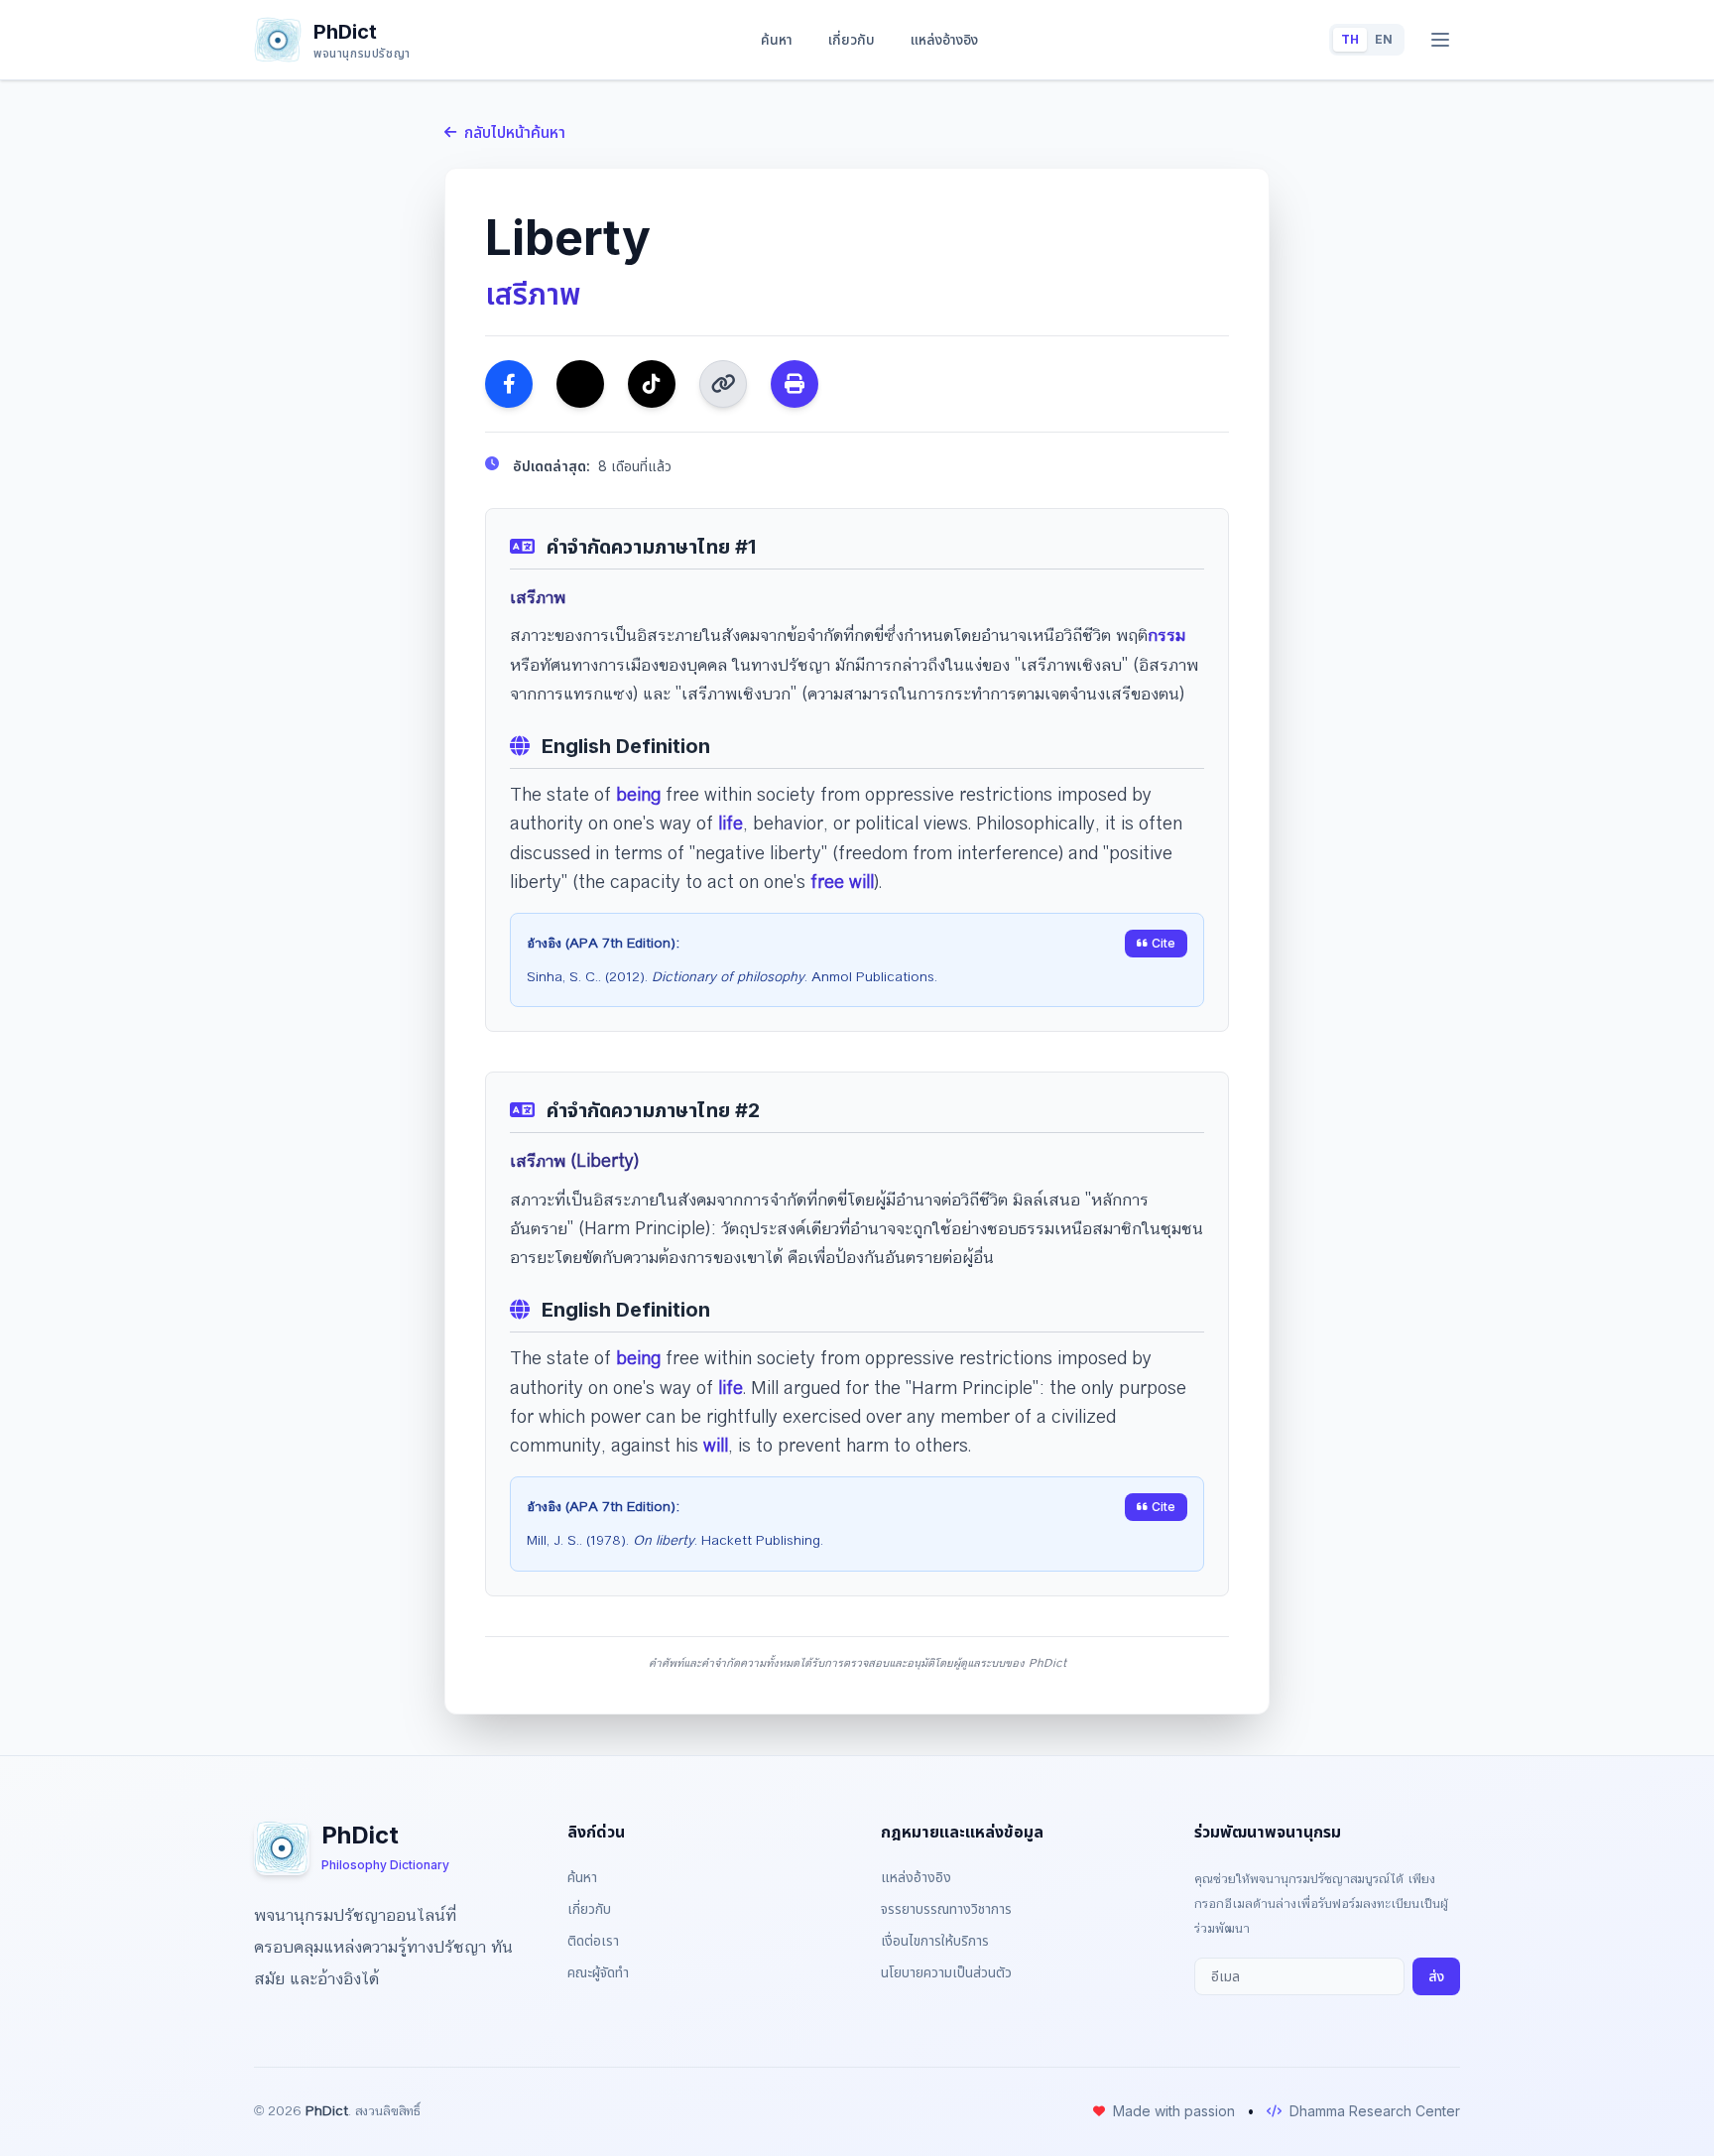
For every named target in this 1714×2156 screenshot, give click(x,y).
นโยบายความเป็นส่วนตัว (946, 1972)
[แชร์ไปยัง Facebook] (509, 384)
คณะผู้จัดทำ (598, 1972)
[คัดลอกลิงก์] (723, 384)
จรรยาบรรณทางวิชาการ (946, 1908)
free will (842, 882)
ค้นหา (777, 39)
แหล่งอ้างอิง (944, 39)
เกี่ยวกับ (852, 39)
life (731, 824)
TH (1350, 39)
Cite (1163, 943)
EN (1384, 39)
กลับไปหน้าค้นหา (515, 132)
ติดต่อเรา (593, 1940)
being (638, 795)
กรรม (1166, 635)
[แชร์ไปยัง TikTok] (652, 384)
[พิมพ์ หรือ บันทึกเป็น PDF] (795, 384)
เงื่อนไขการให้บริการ (935, 1940)
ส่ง (1436, 1976)
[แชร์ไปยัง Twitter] (580, 384)
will (716, 1446)
